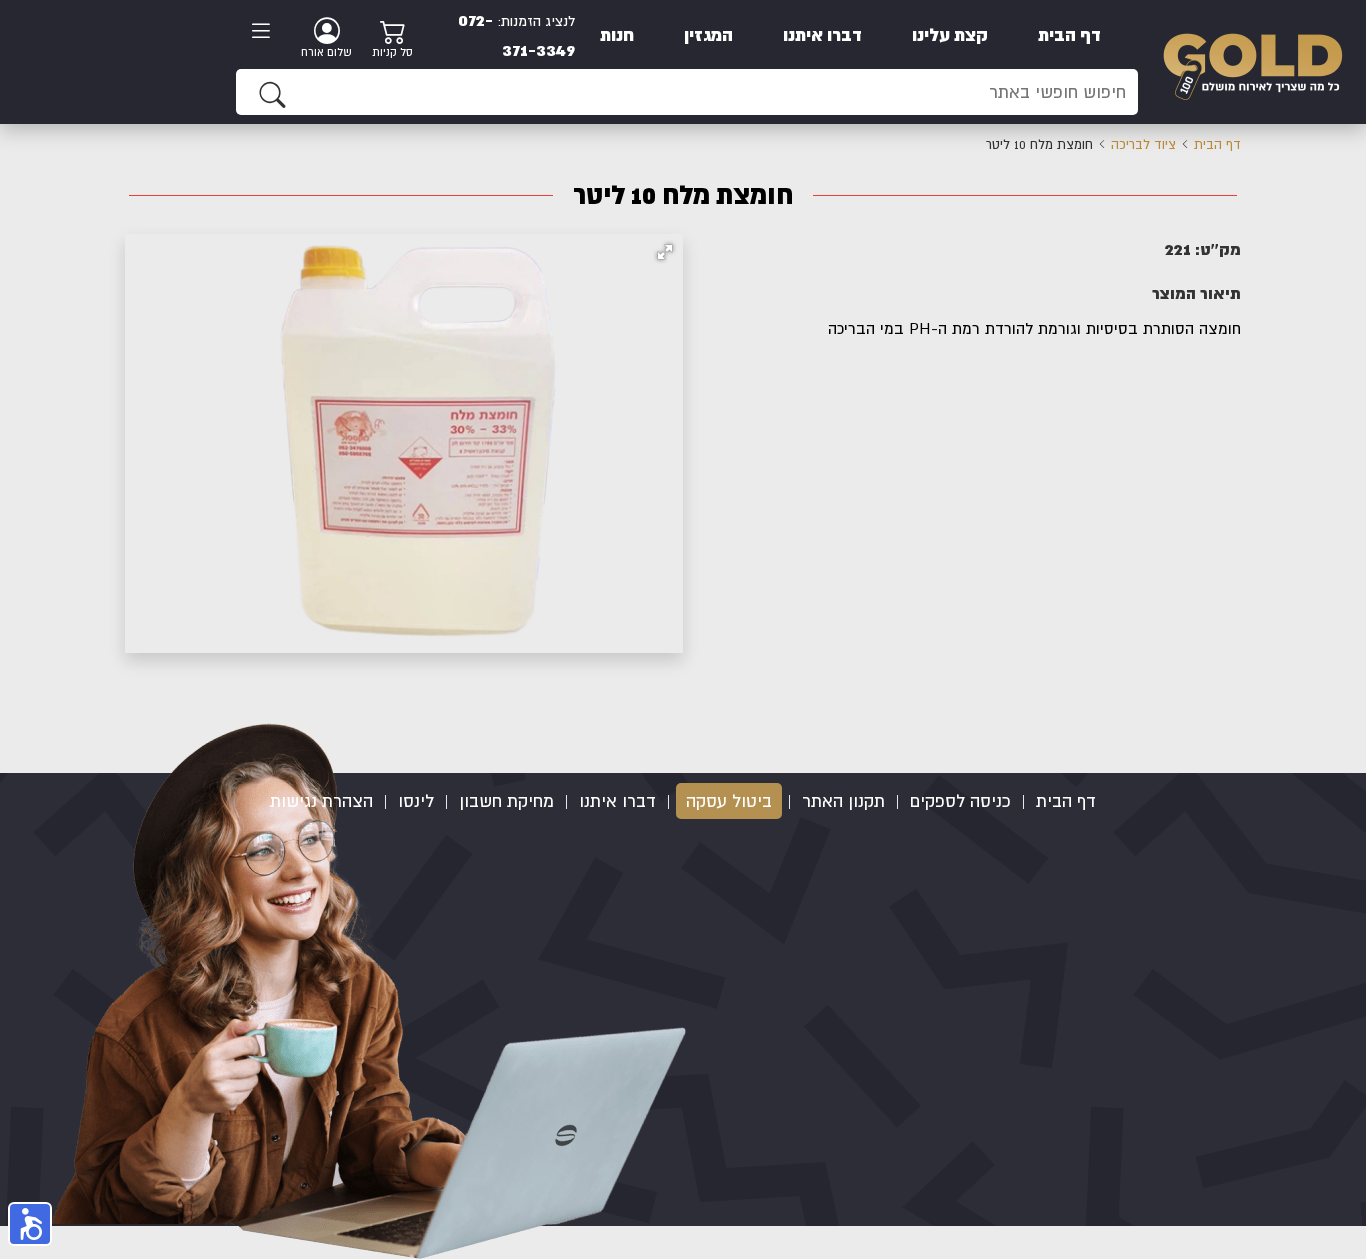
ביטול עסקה (729, 801)
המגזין (708, 34)
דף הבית (1069, 34)
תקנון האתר (843, 801)
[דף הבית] (1252, 61)
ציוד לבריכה (1143, 144)
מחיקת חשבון (506, 801)
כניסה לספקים (960, 801)
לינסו (416, 801)
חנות (617, 34)
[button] (665, 252)
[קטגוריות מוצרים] (267, 33)
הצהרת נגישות (321, 801)
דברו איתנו (822, 34)
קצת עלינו (950, 34)
